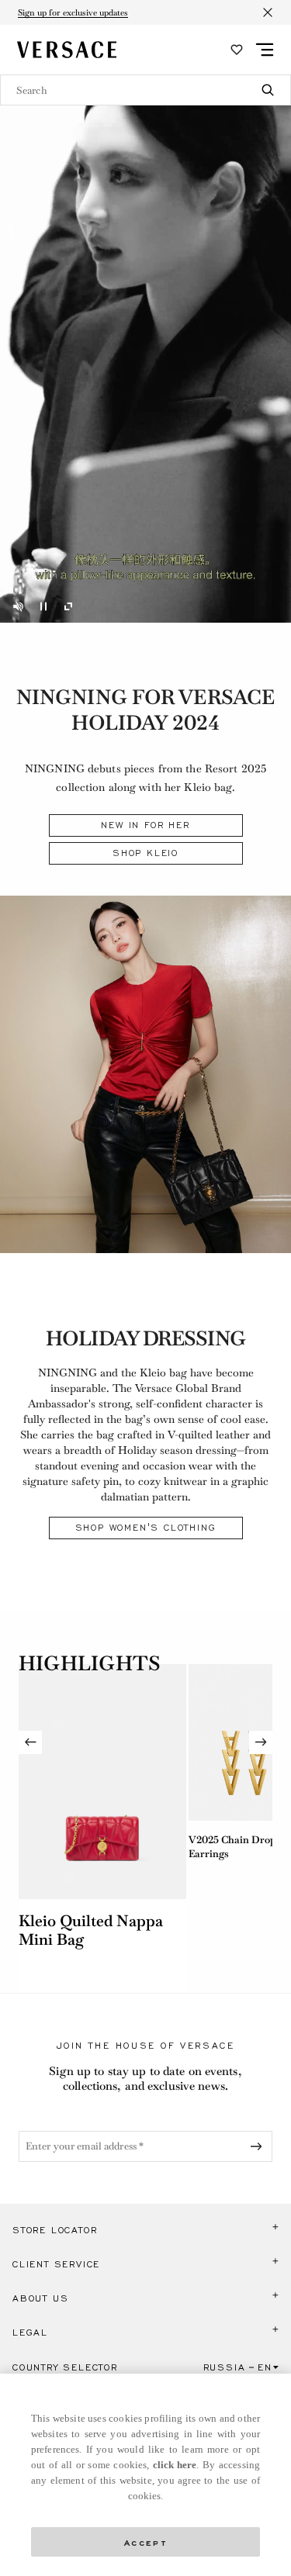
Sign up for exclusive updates (73, 12)
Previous (30, 1742)
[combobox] (145, 90)
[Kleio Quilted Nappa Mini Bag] (102, 1782)
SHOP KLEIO (145, 853)
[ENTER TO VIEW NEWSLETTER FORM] (259, 2146)
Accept (146, 2541)
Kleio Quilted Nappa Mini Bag (91, 1930)
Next (261, 1742)
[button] (145, 2230)
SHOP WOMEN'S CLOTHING (146, 1528)
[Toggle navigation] (265, 50)
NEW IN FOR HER (145, 825)
